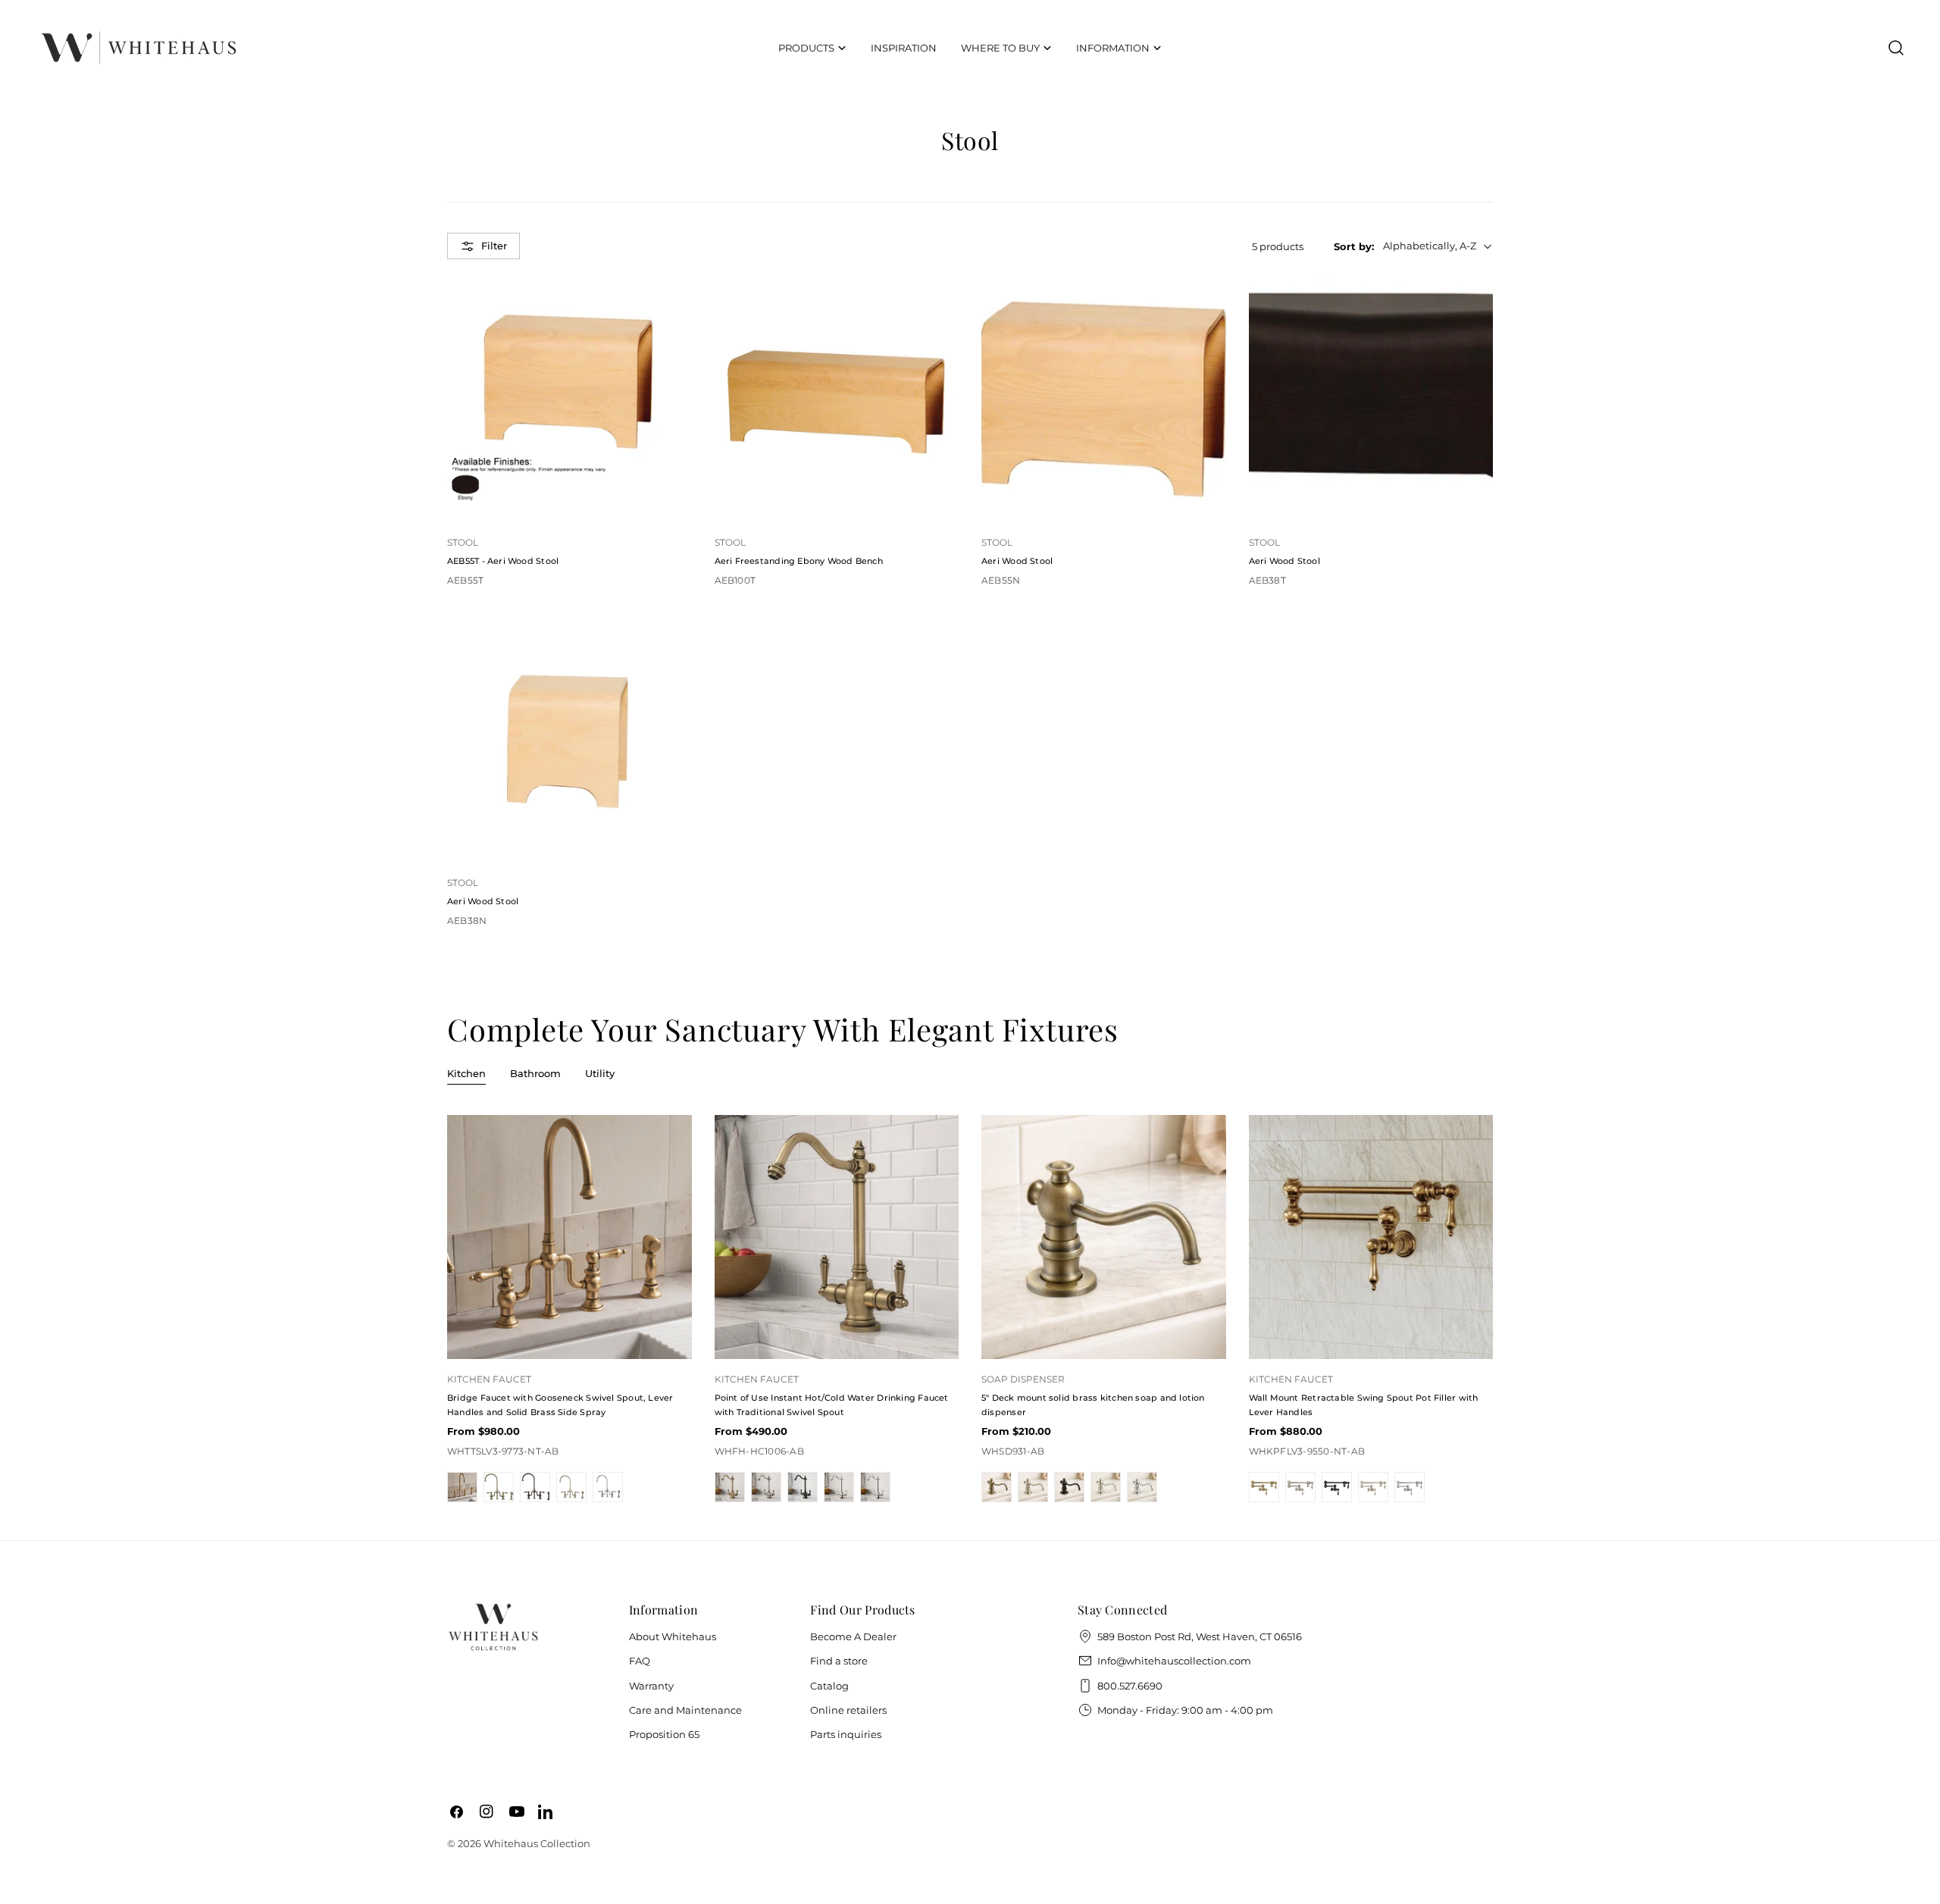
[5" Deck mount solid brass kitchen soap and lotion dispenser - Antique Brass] (997, 1487)
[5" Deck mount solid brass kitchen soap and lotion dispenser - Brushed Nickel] (1033, 1487)
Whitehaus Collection (537, 1843)
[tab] (466, 1075)
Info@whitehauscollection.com (1174, 1661)
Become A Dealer (853, 1636)
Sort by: (1354, 246)
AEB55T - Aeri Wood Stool (503, 561)
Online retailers (848, 1710)
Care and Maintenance (685, 1710)
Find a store (839, 1661)
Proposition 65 (664, 1734)
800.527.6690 (1130, 1686)
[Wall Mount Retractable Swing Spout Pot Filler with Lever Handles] (1371, 1237)
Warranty (651, 1686)
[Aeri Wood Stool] (1104, 400)
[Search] (1896, 48)
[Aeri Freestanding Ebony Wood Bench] (837, 400)
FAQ (640, 1661)
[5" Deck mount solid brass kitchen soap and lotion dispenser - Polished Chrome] (1142, 1487)
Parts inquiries (846, 1734)
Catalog (829, 1686)
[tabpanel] (970, 1309)
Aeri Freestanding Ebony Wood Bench (799, 561)
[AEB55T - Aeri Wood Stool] (569, 400)
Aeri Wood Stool (1017, 561)
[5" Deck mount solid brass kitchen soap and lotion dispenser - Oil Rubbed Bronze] (1069, 1487)
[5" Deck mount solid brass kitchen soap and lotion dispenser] (1104, 1237)
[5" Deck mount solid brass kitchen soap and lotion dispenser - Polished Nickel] (1106, 1487)
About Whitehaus (673, 1636)
